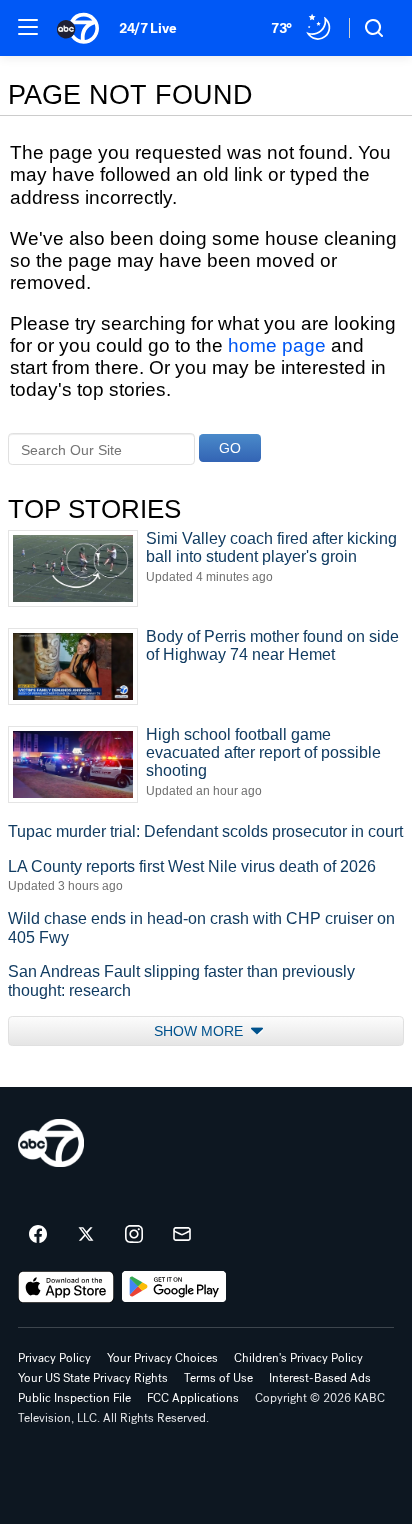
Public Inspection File (74, 1398)
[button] (28, 27)
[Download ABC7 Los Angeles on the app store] (66, 1287)
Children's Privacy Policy (298, 1358)
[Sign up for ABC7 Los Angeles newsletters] (182, 1235)
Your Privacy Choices (162, 1358)
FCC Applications (193, 1398)
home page (277, 345)
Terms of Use (218, 1378)
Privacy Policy (54, 1358)
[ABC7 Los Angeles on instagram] (134, 1235)
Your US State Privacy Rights (93, 1378)
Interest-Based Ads (320, 1378)
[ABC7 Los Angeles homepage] (78, 28)
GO (230, 448)
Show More (200, 1031)
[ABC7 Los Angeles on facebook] (38, 1235)
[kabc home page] (51, 1143)
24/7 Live (147, 28)
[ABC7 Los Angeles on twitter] (86, 1235)
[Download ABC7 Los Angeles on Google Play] (174, 1287)
